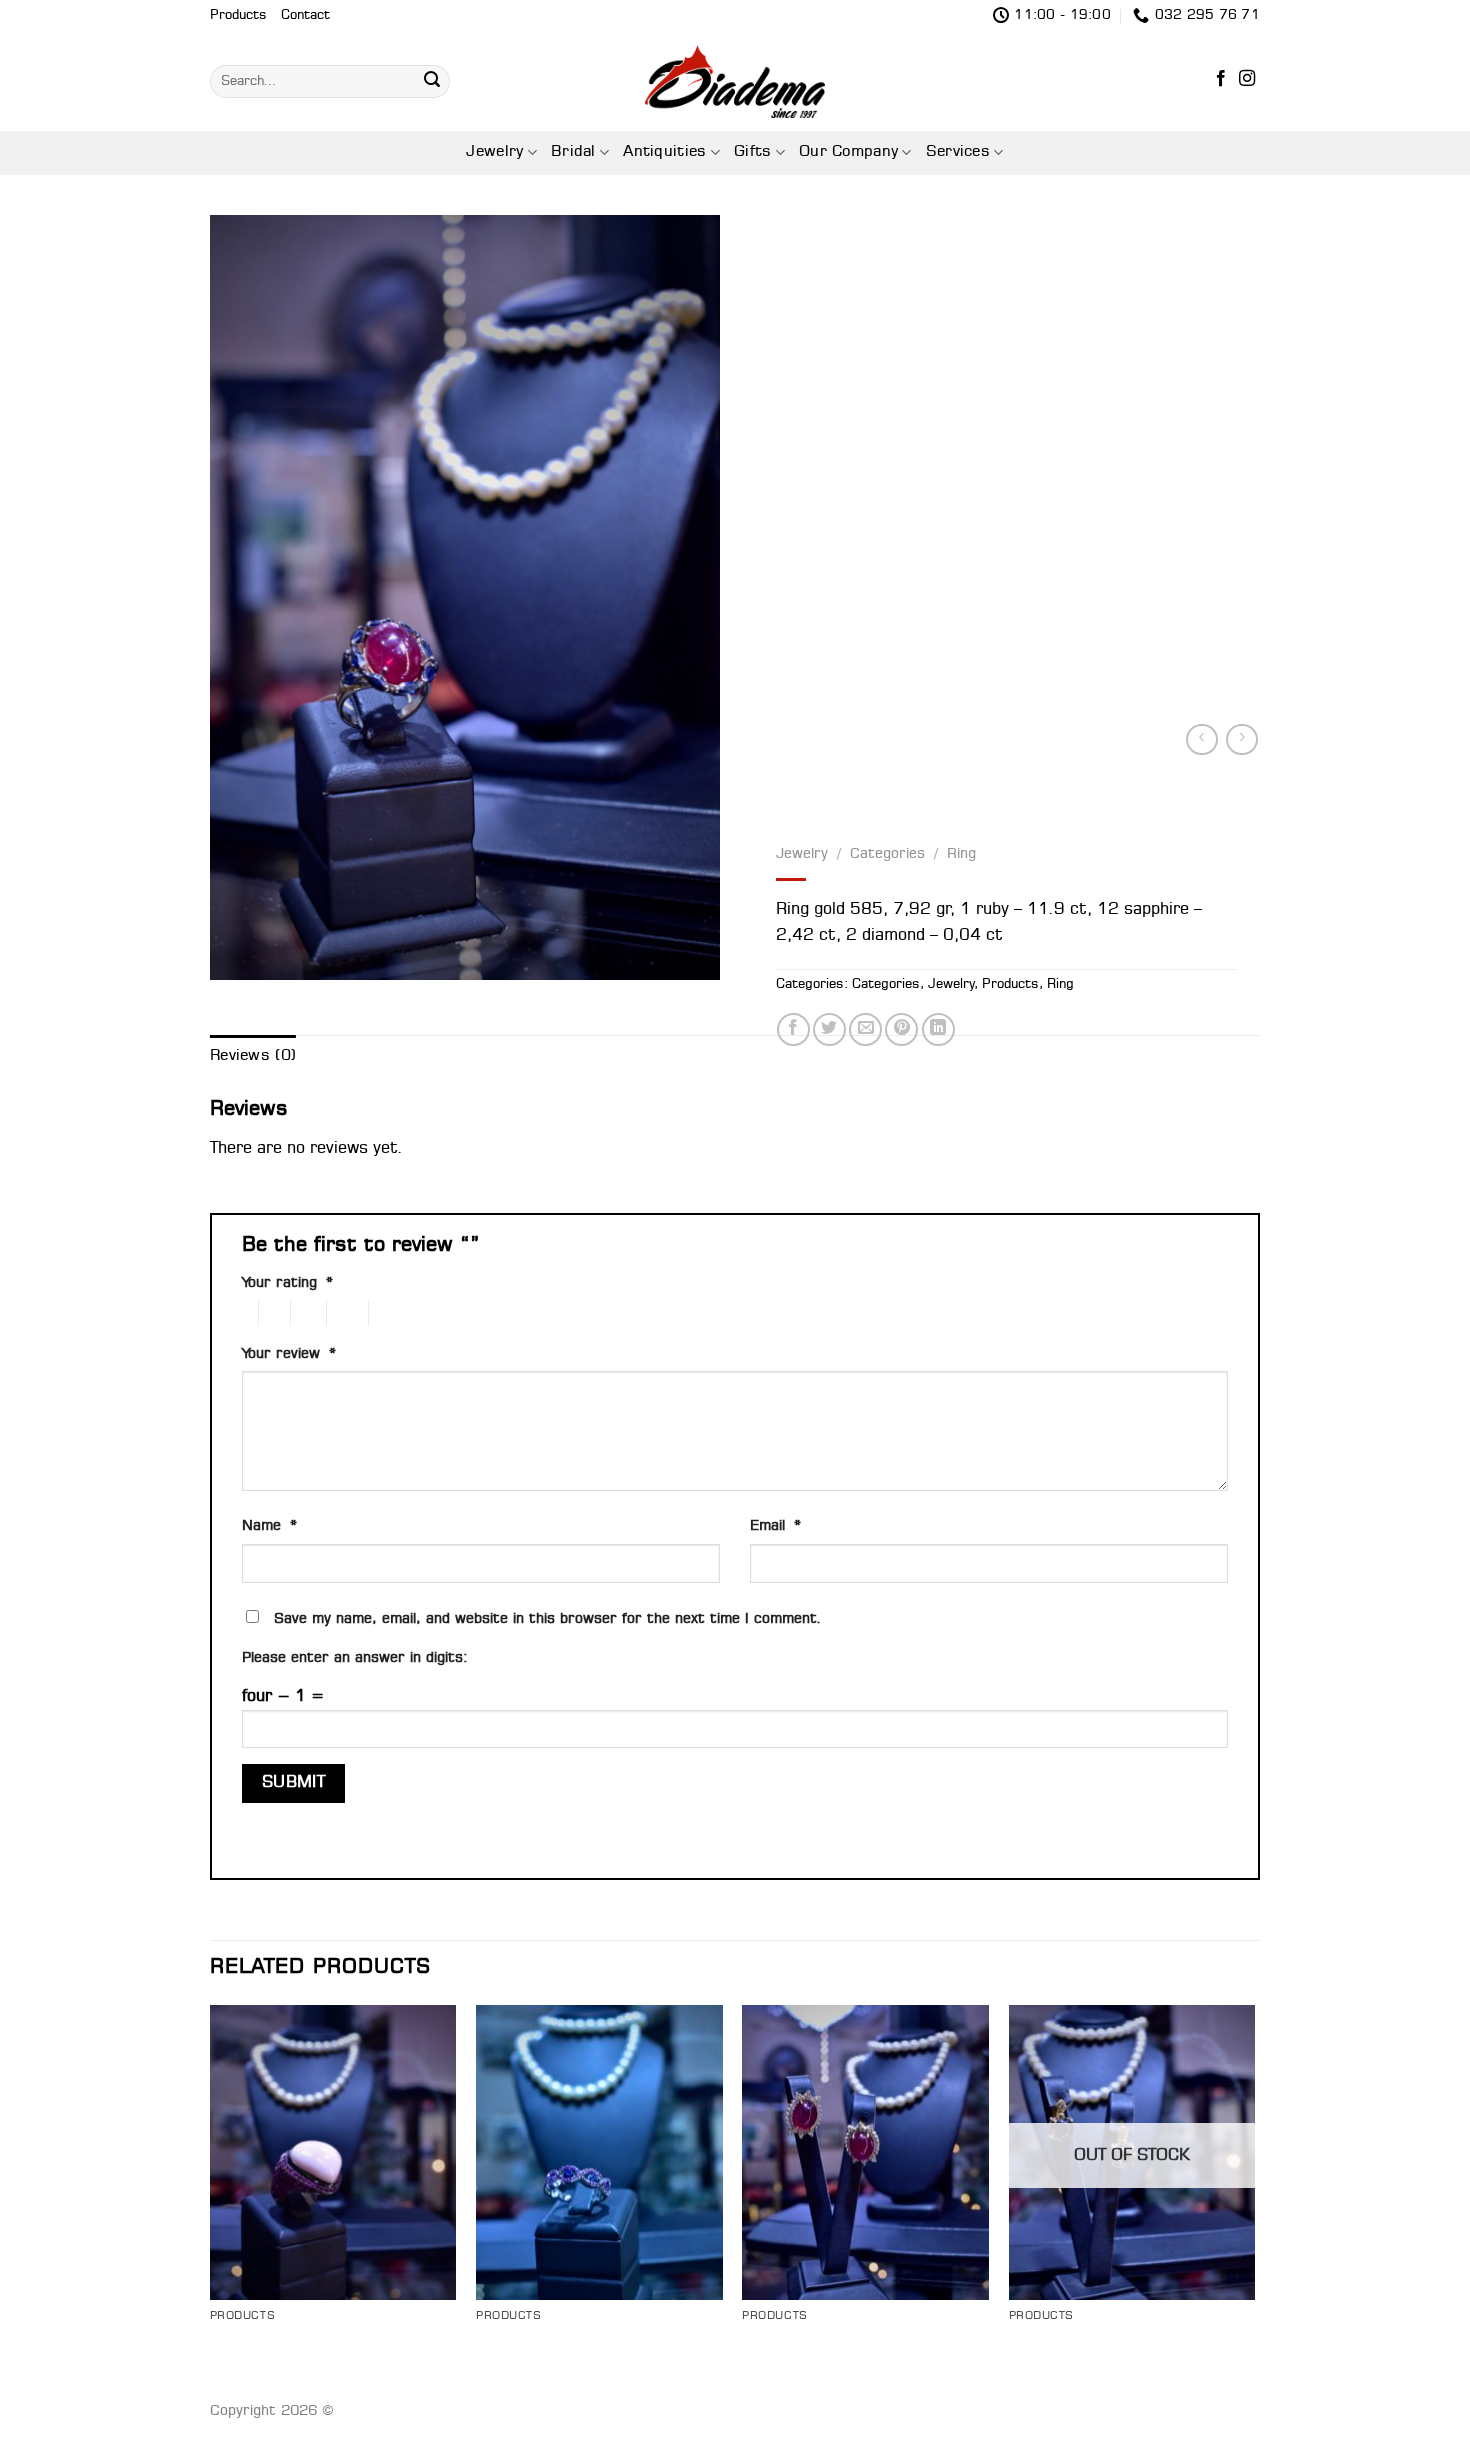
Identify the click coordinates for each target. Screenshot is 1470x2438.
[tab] (253, 1056)
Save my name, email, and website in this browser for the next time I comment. (548, 1619)
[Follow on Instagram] (1247, 80)
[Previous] (211, 2195)
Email (775, 1526)
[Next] (1254, 2195)
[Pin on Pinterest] (901, 1029)
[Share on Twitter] (829, 1029)
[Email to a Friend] (865, 1029)
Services (958, 152)
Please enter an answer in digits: (355, 1658)
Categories (887, 854)
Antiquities (664, 152)
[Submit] (432, 81)
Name (269, 1526)
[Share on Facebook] (793, 1029)
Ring (961, 854)
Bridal (573, 152)
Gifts (752, 152)
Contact (305, 15)
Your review (289, 1354)
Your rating (287, 1283)
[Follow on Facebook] (1221, 80)
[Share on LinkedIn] (938, 1029)
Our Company (848, 152)
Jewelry (494, 152)
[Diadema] (735, 81)
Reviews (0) (253, 1056)
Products (238, 15)
